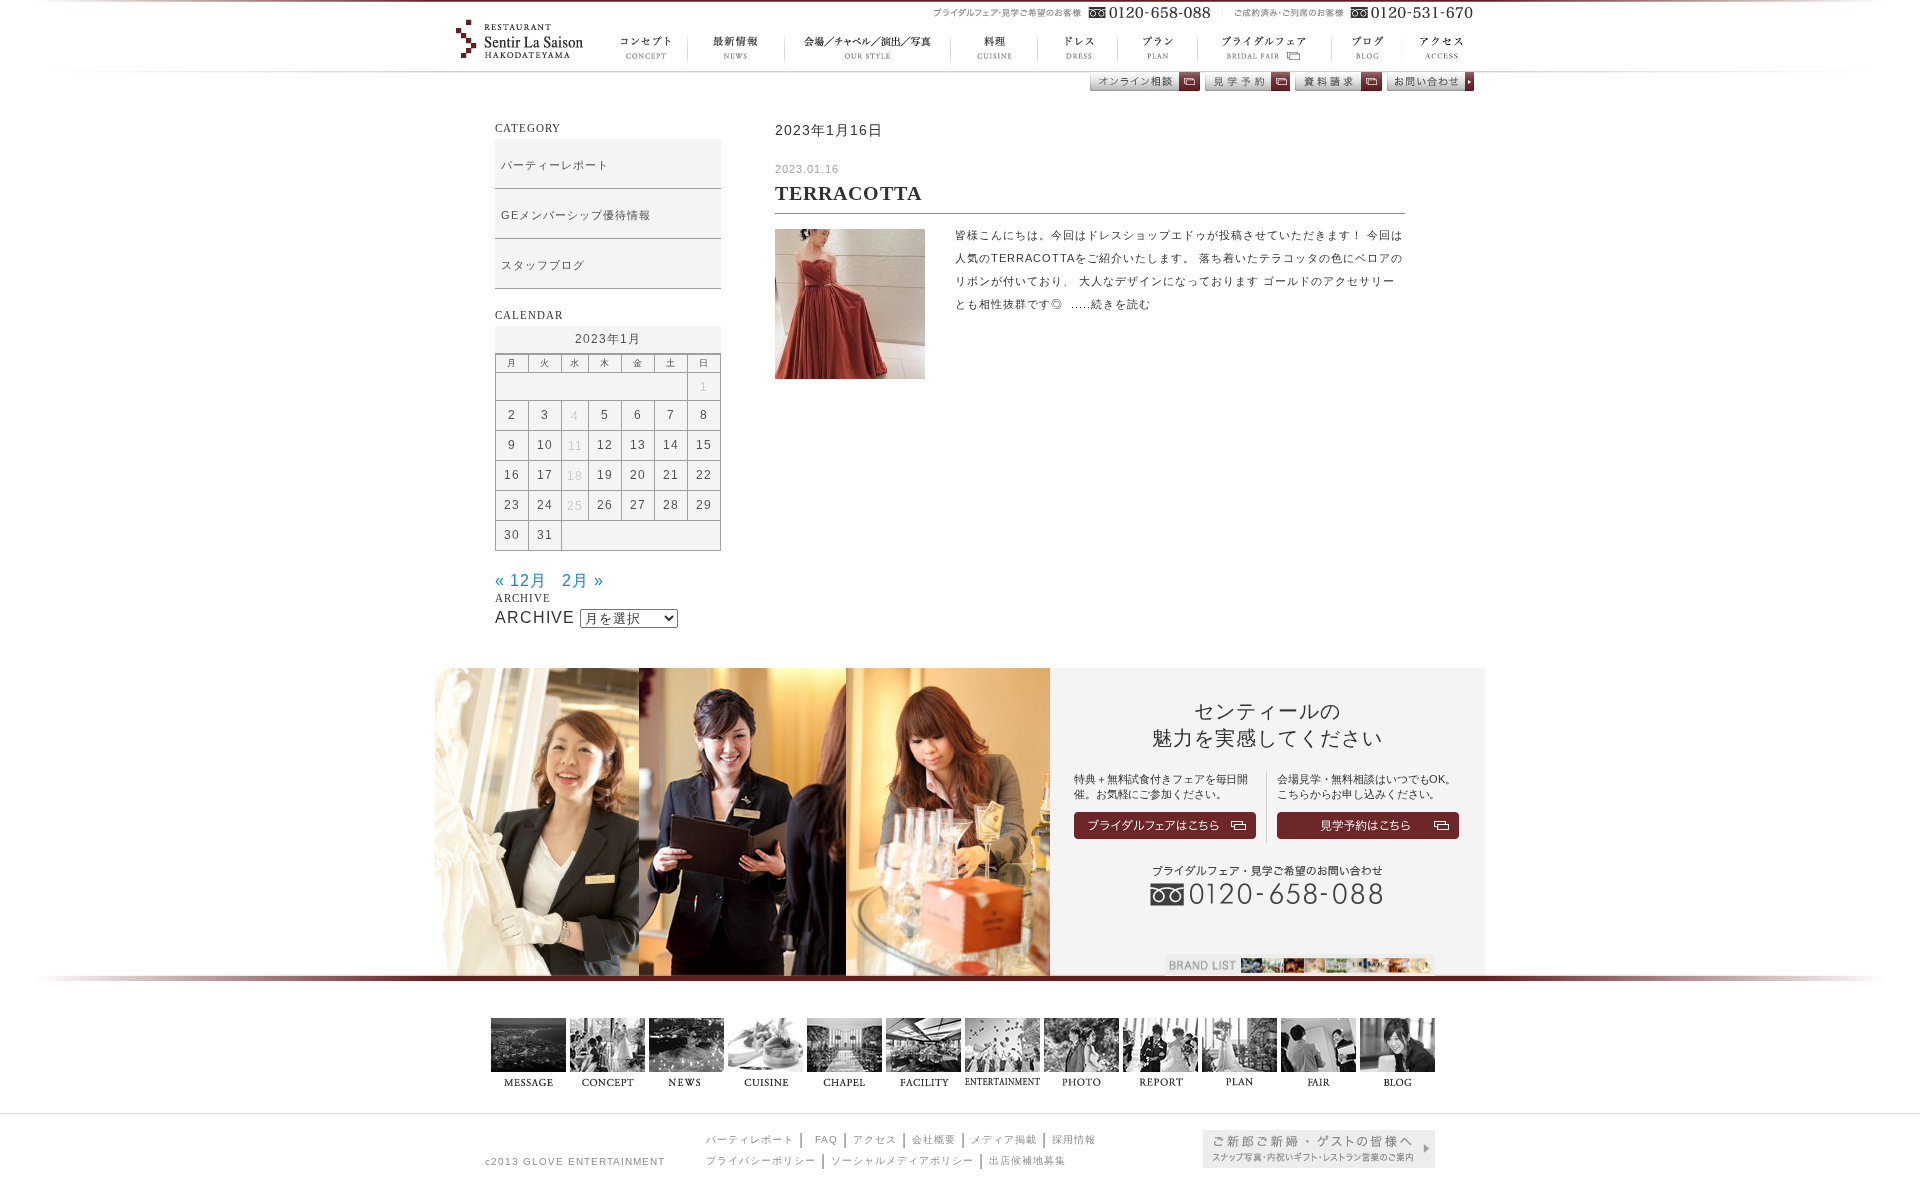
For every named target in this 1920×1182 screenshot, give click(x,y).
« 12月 (521, 580)
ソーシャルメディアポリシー (902, 1160)
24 (545, 505)
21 (671, 475)
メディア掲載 (1004, 1139)
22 (704, 475)
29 (704, 505)
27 (638, 505)
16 (512, 475)
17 (545, 475)
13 (638, 445)
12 (605, 445)
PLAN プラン (1157, 49)
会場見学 (1247, 81)
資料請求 (1338, 81)
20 (638, 475)
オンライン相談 (1145, 81)
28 (671, 505)
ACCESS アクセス (1430, 48)
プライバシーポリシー (761, 1160)
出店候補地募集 (1027, 1160)
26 (605, 505)
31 (545, 535)
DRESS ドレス (1077, 49)
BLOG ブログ (1359, 49)
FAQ (826, 1139)
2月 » (583, 580)
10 (545, 445)
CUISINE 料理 (993, 49)
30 (512, 535)
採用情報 (1074, 1139)
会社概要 (934, 1139)
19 (605, 475)
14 (671, 445)
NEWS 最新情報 (735, 49)
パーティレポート (750, 1139)
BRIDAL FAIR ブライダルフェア (1264, 49)
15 (704, 445)
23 (512, 505)
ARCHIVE (535, 617)
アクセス (875, 1139)
